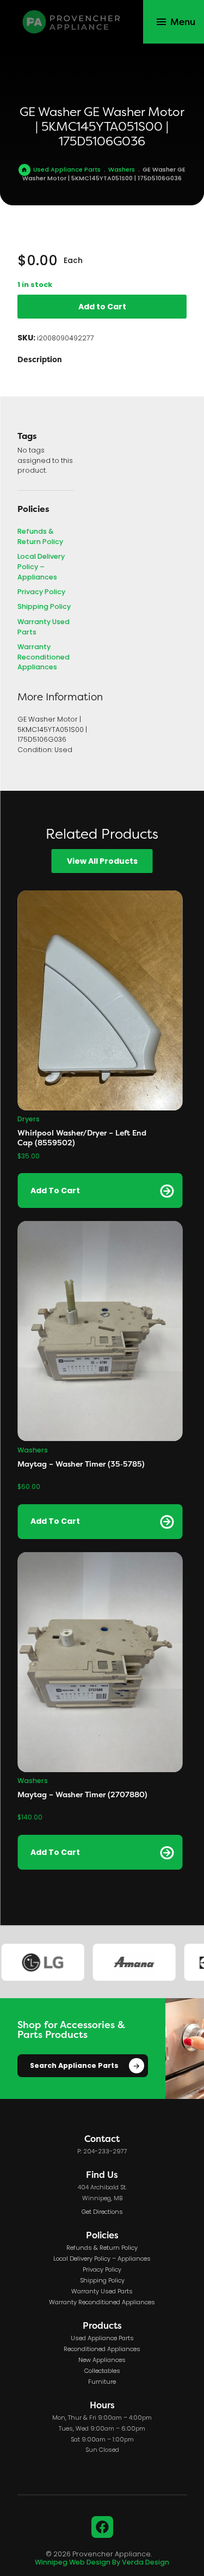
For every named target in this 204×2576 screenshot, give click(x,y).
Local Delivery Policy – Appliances (41, 567)
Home (24, 170)
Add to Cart (102, 307)
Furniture (102, 2382)
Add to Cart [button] (55, 1191)
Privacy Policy (41, 593)
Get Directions (102, 2212)
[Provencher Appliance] (72, 22)
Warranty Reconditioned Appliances (44, 658)
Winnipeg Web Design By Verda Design (102, 2563)
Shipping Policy (44, 608)
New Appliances (102, 2360)
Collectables (102, 2371)
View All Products (102, 862)
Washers (122, 170)
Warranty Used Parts (44, 628)
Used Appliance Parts (67, 170)
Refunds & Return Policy (40, 537)
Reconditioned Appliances (102, 2349)
